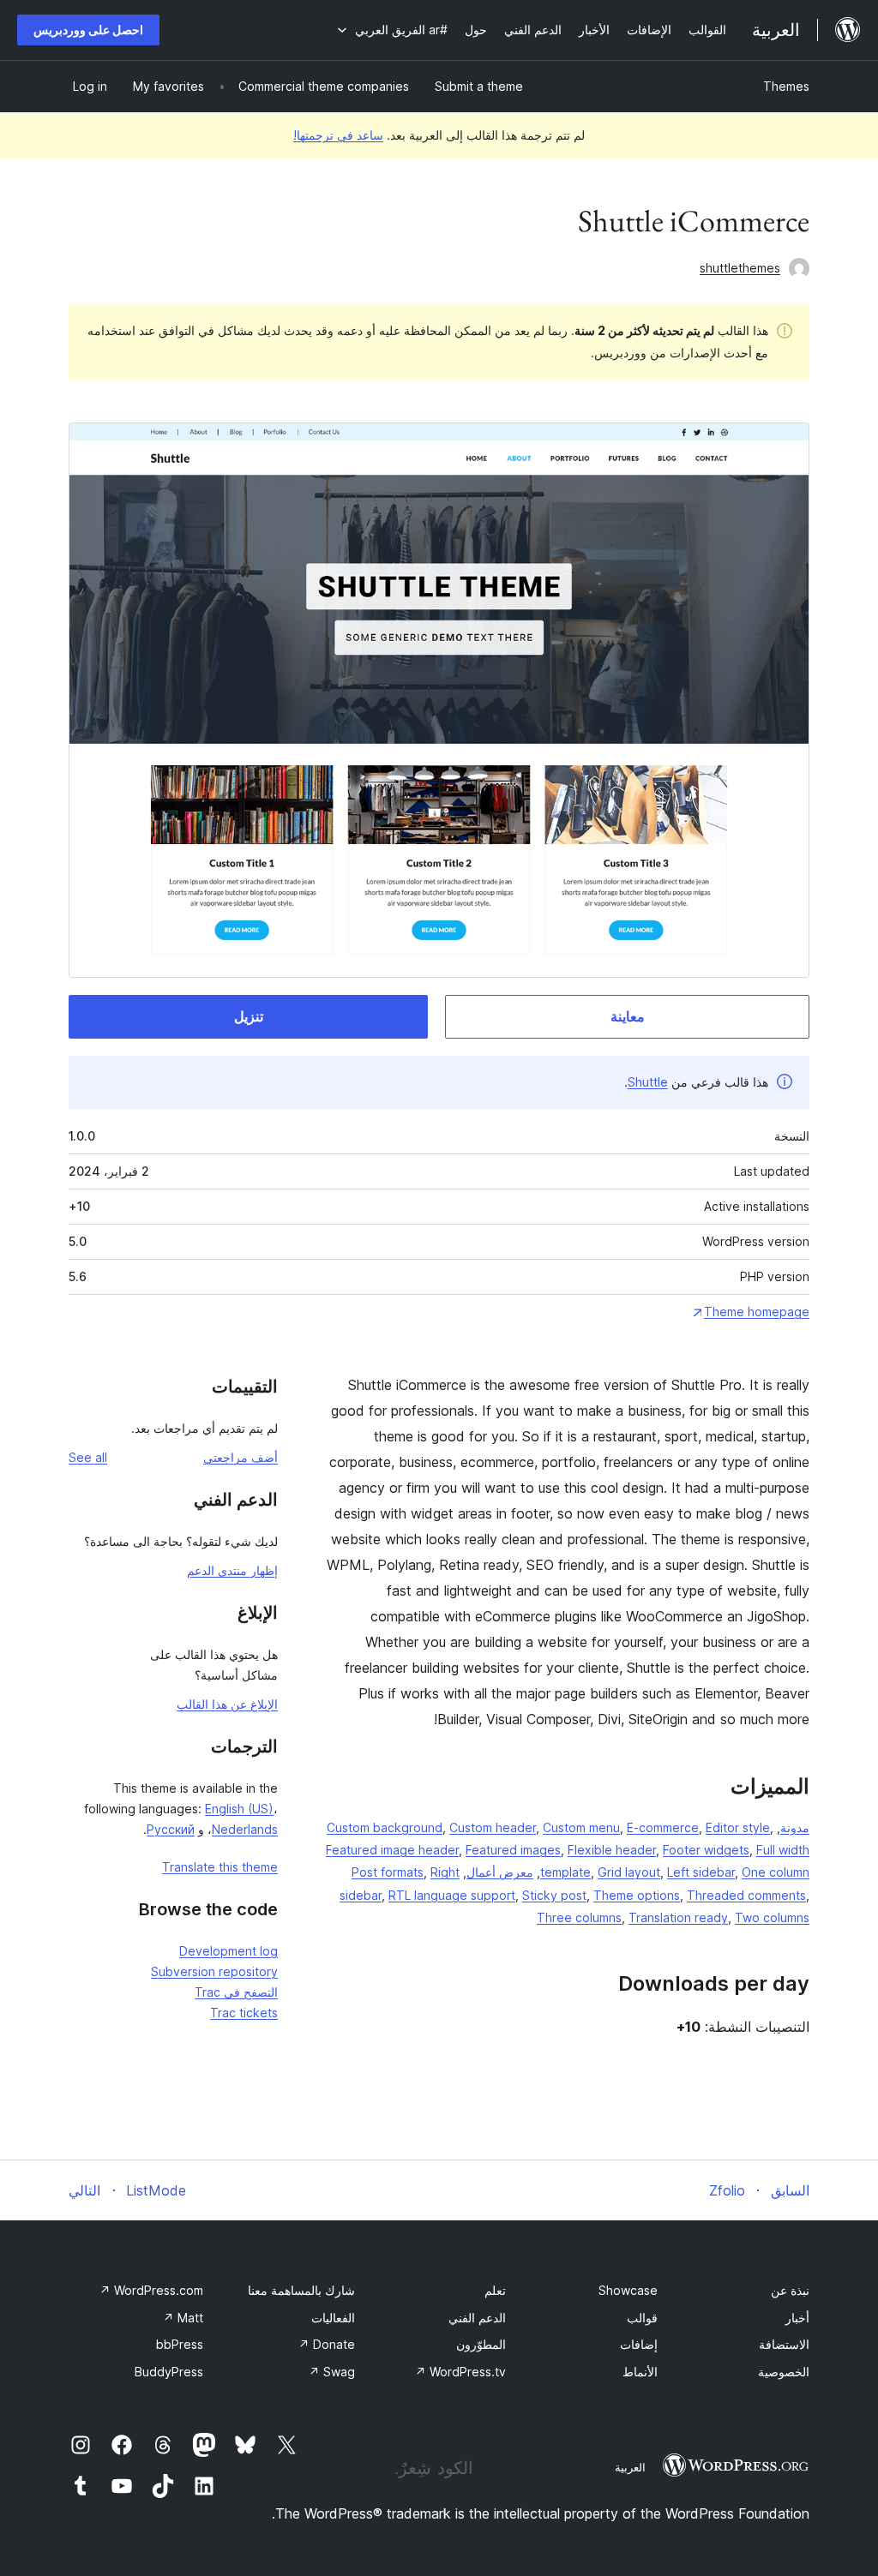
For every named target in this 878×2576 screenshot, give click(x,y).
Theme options (637, 1895)
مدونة (795, 1827)
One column (776, 1872)
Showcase (628, 2290)
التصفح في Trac (236, 1992)
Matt (183, 2318)
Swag (332, 2372)
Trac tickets (244, 2013)
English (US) (239, 1809)
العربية (630, 2467)
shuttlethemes (740, 268)
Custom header (493, 1827)
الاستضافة (784, 2344)
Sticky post (554, 1895)
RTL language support (452, 1895)
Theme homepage (757, 1312)
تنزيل (249, 1016)
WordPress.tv (460, 2372)
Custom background (385, 1827)
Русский (171, 1829)
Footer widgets (706, 1850)
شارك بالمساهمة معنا (301, 2290)
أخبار (797, 2318)
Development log (229, 1951)
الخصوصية (784, 2372)
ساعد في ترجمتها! (338, 135)
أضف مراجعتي (241, 1457)
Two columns (772, 1917)
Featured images (513, 1850)
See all (88, 1457)
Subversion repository (214, 1971)
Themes (786, 86)
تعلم (495, 2290)
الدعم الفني (477, 2318)
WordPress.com (151, 2290)
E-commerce (663, 1827)
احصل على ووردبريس (88, 30)
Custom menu (581, 1827)
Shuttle (648, 1082)
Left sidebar (701, 1872)
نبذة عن (790, 2290)
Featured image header (392, 1850)
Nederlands (245, 1829)
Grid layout (629, 1872)
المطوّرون (481, 2344)
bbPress (180, 2344)
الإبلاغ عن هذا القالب (227, 1704)
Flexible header (612, 1850)
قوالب (642, 2318)
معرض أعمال (500, 1872)
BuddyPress (169, 2372)
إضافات (639, 2344)
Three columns (579, 1917)
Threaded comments (746, 1895)
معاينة (628, 1016)
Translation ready (678, 1917)
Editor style (738, 1827)
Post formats (388, 1872)
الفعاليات (333, 2318)
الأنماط (640, 2372)
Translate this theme (220, 1867)
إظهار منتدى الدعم (232, 1570)
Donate (327, 2344)
